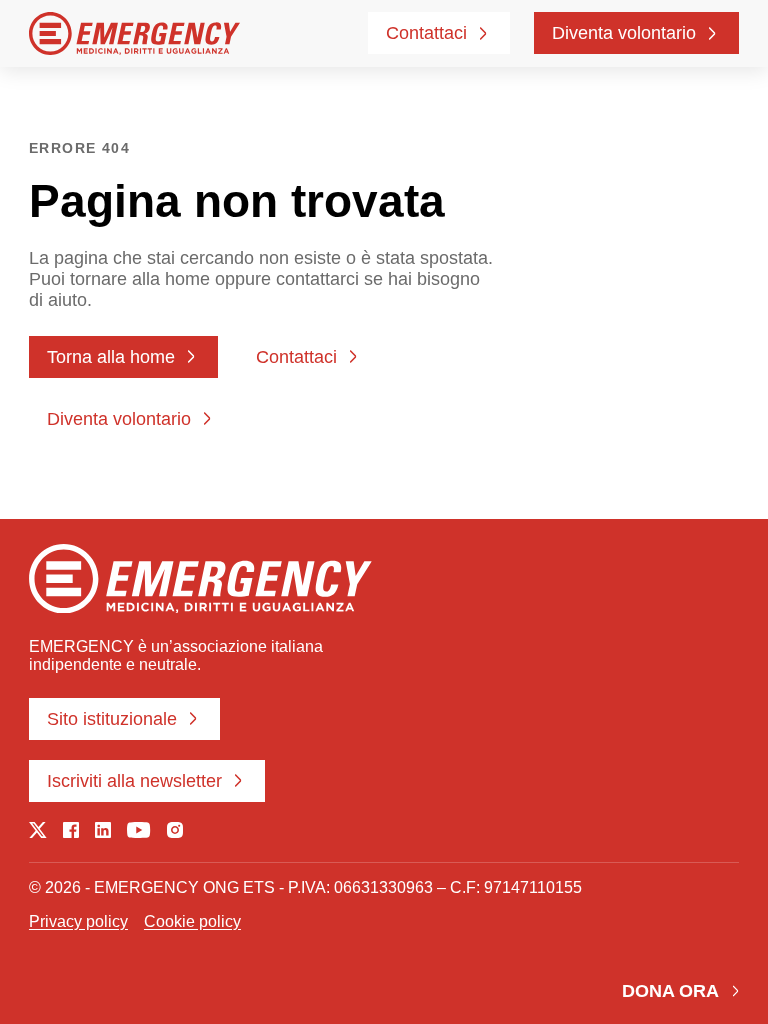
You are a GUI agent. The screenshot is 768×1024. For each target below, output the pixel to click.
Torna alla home (111, 357)
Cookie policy (192, 921)
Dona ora (670, 991)
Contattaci (426, 33)
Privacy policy (78, 921)
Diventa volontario (624, 33)
